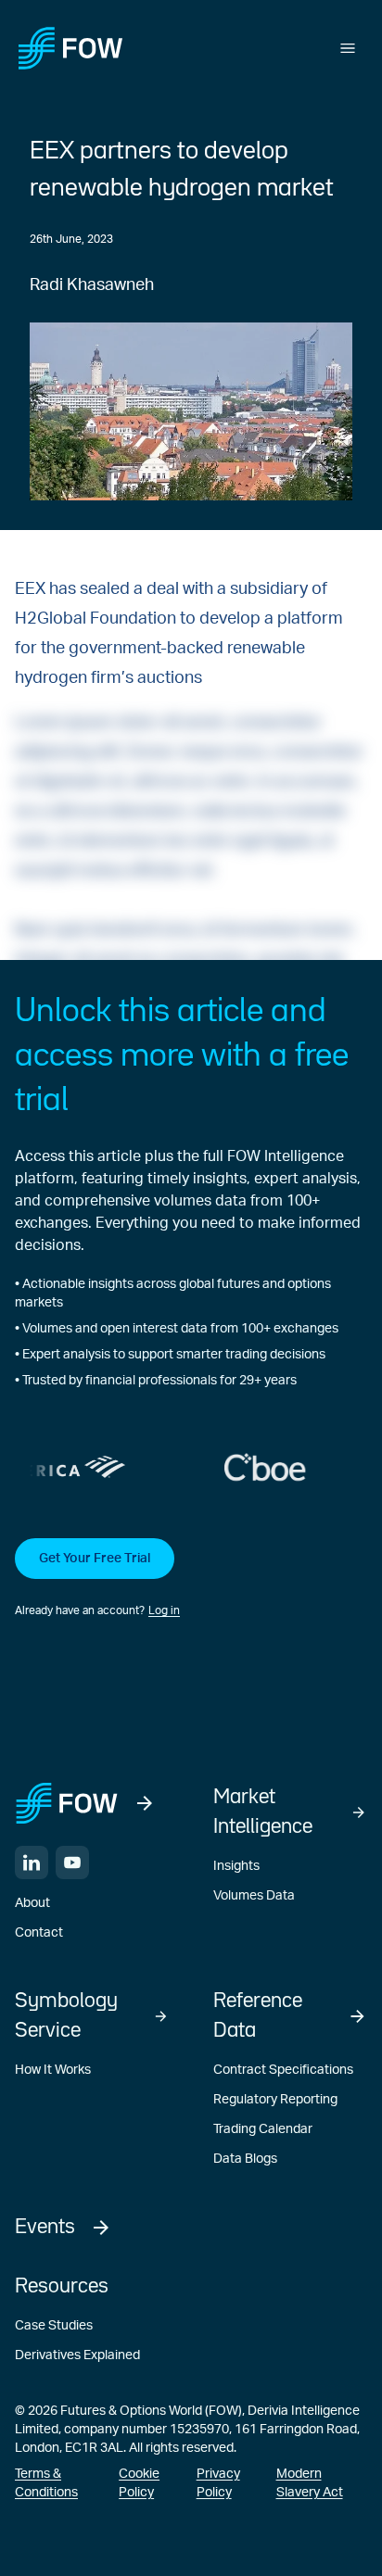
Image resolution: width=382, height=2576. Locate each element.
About (32, 1903)
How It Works (53, 2070)
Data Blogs (245, 2159)
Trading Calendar (263, 2129)
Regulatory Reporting (275, 2100)
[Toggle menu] (348, 48)
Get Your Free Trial (95, 1559)
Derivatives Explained (77, 2355)
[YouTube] (72, 1863)
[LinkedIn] (32, 1863)
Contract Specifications (283, 2070)
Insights (236, 1866)
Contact (39, 1933)
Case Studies (54, 2326)
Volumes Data (254, 1896)
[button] (191, 1579)
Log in (164, 1610)
